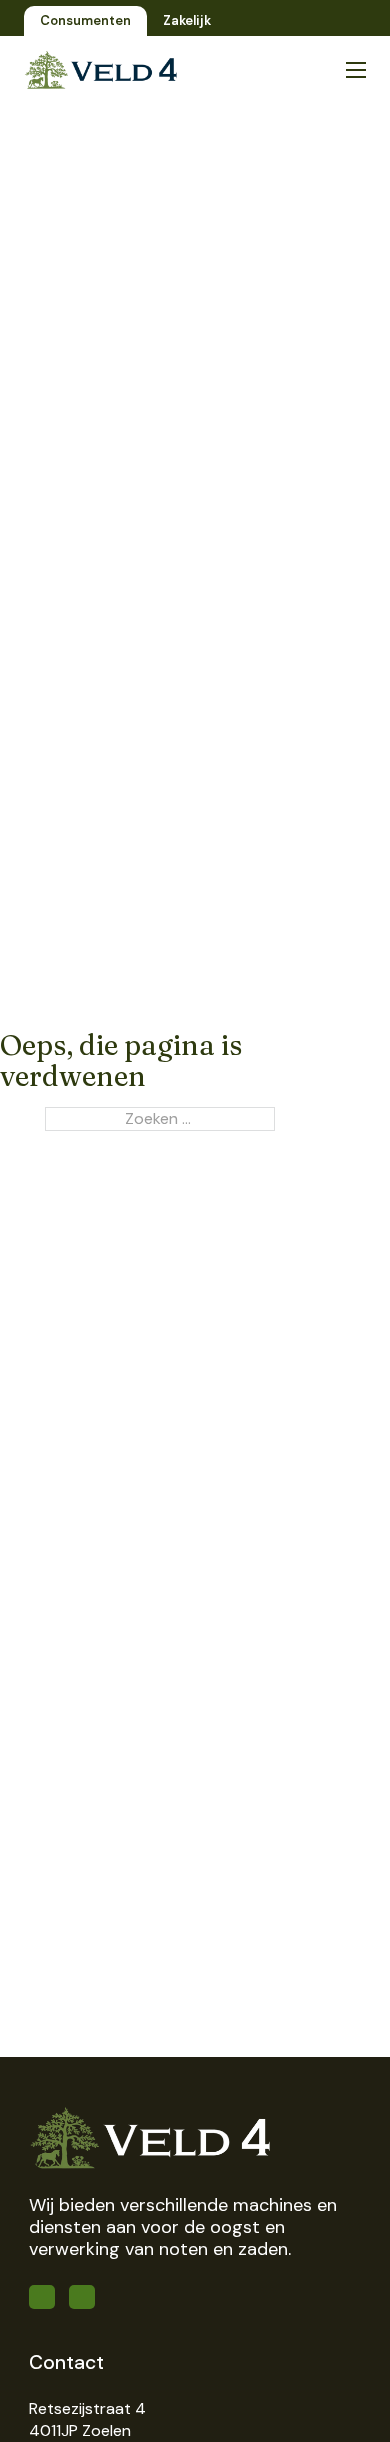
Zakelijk (187, 20)
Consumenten (85, 20)
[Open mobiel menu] (356, 70)
